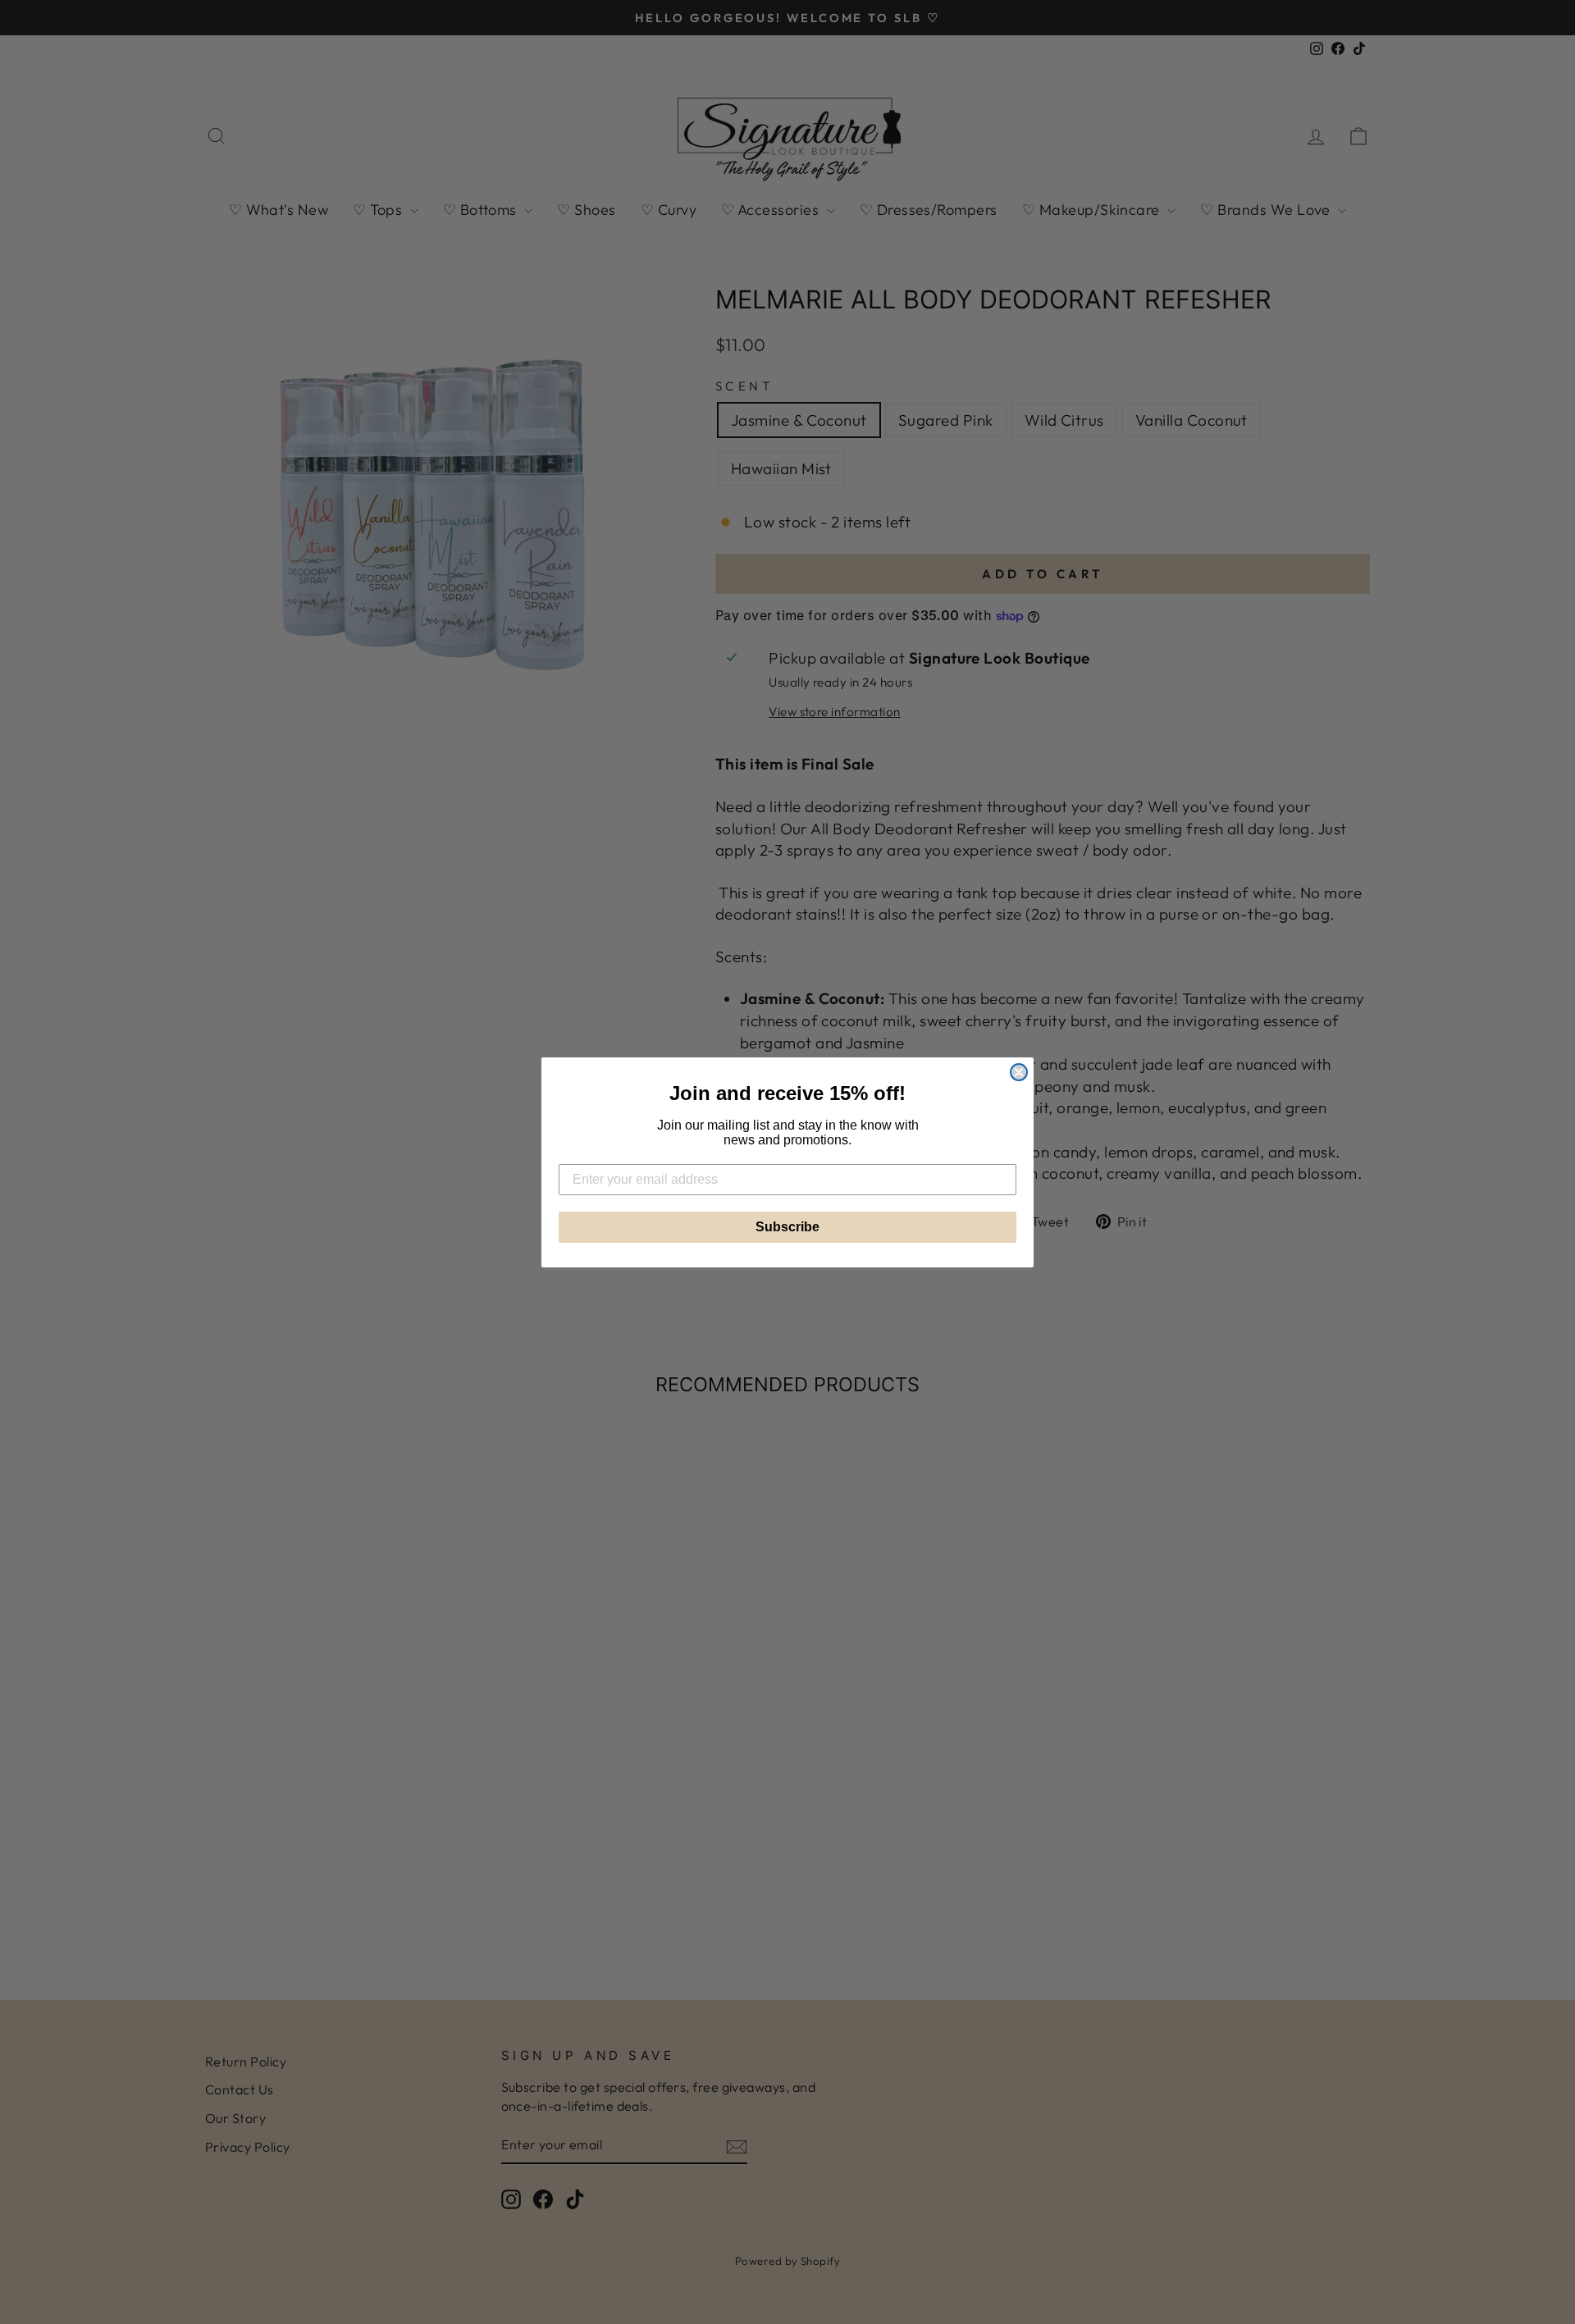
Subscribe (787, 1227)
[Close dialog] (1019, 1072)
